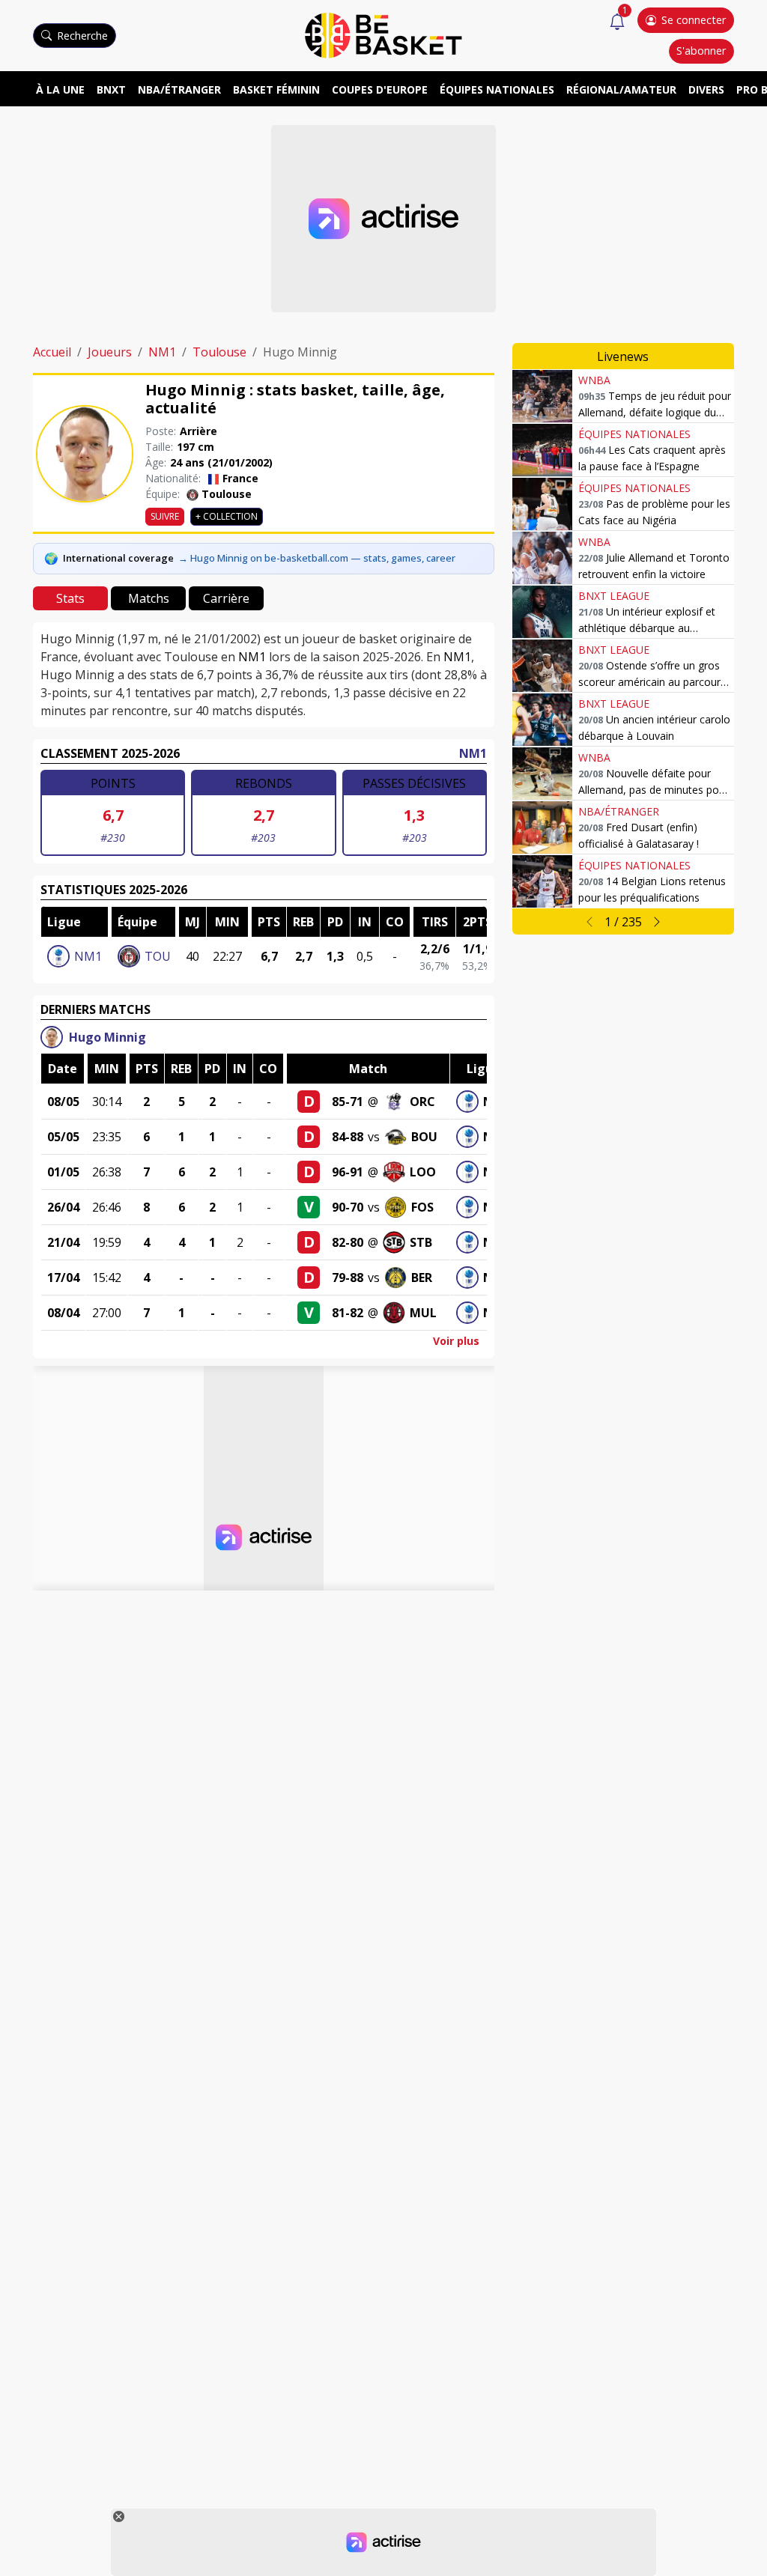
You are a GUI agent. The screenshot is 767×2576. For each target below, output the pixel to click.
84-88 (348, 1137)
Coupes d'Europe (380, 89)
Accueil (52, 352)
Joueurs (110, 352)
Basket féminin (276, 89)
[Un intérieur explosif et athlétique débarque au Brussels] (542, 612)
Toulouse (219, 352)
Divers (706, 89)
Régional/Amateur (621, 89)
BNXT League (614, 596)
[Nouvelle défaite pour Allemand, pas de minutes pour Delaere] (542, 774)
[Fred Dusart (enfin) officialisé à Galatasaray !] (542, 827)
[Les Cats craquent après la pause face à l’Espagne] (542, 450)
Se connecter (694, 20)
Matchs (149, 598)
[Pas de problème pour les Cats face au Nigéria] (542, 504)
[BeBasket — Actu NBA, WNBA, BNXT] (383, 34)
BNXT (111, 89)
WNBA (594, 380)
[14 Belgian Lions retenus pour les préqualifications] (542, 881)
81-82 (348, 1313)
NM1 (162, 352)
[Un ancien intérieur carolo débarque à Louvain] (542, 720)
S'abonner (701, 51)
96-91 (348, 1172)
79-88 (348, 1278)
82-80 (348, 1242)
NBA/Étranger (179, 89)
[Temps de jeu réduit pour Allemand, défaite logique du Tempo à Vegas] (542, 396)
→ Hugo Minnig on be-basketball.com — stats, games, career (317, 558)
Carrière (226, 598)
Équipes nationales (497, 89)
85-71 (348, 1102)
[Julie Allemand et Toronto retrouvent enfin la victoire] (542, 558)
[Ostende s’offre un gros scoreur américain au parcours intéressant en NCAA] (542, 666)
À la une (60, 89)
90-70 (348, 1207)
